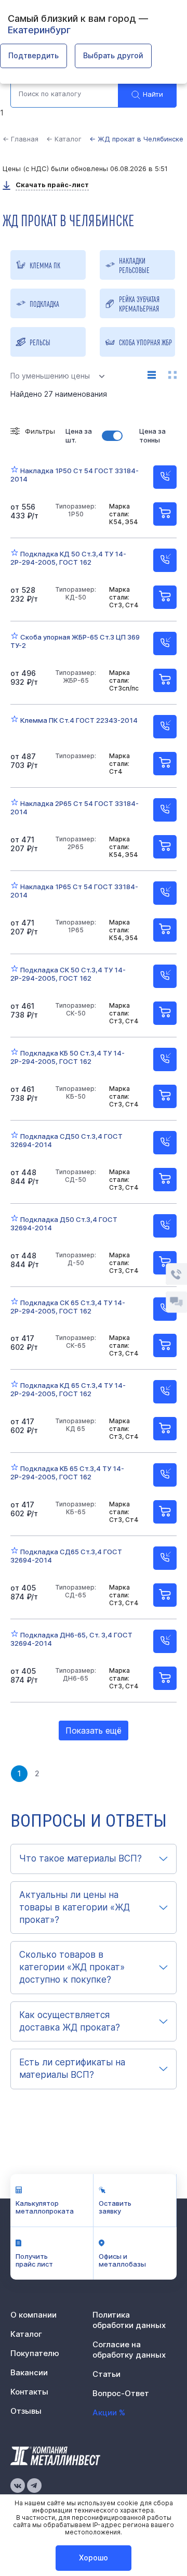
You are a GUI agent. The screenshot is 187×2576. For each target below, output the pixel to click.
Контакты (29, 2392)
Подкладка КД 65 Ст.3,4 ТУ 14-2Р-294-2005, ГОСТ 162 (68, 1389)
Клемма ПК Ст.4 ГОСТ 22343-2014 (79, 720)
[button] (94, 1859)
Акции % (109, 2412)
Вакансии (29, 2372)
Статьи (106, 2374)
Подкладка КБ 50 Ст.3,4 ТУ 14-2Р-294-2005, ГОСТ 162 (68, 1057)
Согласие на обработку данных (129, 2350)
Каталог (26, 2334)
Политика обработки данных (129, 2320)
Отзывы (26, 2411)
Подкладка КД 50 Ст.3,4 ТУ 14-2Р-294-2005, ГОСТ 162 (68, 558)
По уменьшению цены (50, 376)
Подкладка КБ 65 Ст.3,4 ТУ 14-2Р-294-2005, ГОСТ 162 (67, 1473)
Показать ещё (94, 1731)
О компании (34, 2315)
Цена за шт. (79, 435)
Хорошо (94, 2558)
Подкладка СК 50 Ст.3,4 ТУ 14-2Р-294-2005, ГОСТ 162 (68, 974)
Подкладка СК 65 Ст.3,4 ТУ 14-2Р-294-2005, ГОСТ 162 (68, 1307)
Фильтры (40, 431)
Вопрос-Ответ (121, 2393)
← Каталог (64, 139)
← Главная (21, 139)
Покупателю (35, 2353)
